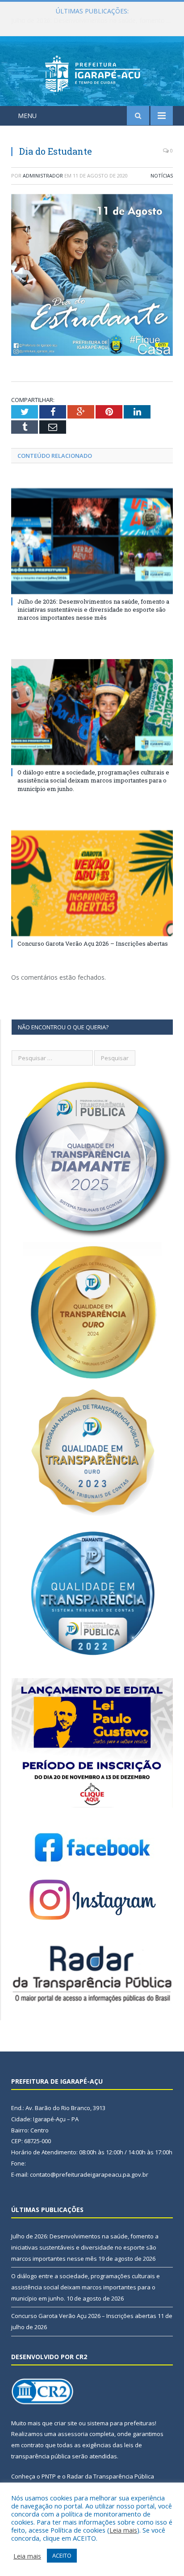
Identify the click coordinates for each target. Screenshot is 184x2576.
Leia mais (123, 2530)
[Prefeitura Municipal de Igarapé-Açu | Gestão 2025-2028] (92, 73)
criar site (66, 2423)
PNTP (49, 2476)
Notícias (162, 176)
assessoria (73, 2434)
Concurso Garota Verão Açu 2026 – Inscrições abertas (93, 943)
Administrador (43, 176)
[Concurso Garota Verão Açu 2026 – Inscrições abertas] (92, 883)
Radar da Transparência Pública (111, 2476)
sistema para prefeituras (121, 2423)
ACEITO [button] (62, 2555)
